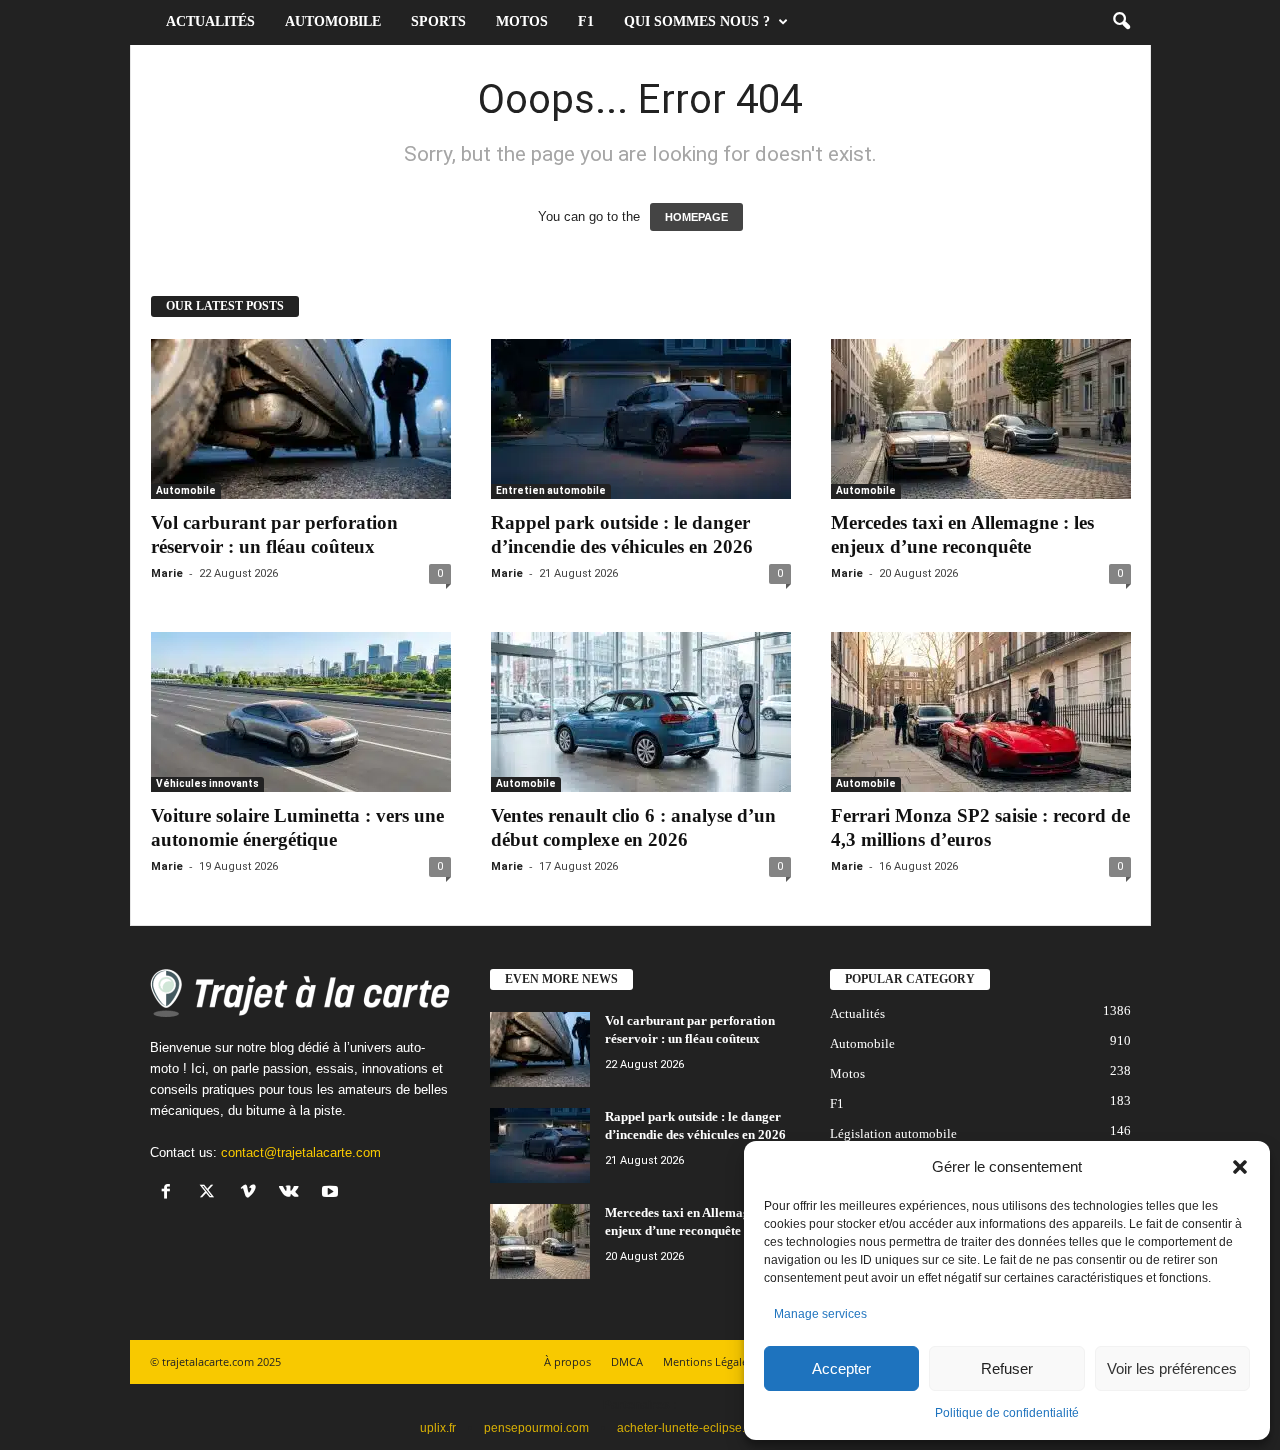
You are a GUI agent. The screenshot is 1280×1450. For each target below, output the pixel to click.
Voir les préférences (1172, 1368)
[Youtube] (332, 1193)
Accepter (841, 1368)
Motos (522, 21)
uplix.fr (438, 1428)
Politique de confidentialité (1007, 1413)
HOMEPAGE (696, 217)
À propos (567, 1361)
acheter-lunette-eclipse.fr (684, 1428)
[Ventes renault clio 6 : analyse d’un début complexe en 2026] (641, 712)
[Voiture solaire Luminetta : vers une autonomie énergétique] (301, 712)
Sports (438, 21)
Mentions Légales (708, 1361)
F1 (586, 21)
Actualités (210, 21)
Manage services (820, 1314)
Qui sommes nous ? (697, 21)
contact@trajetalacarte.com (301, 1152)
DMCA (627, 1361)
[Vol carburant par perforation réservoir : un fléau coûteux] (301, 419)
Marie (167, 573)
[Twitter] (211, 1193)
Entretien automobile (551, 490)
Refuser (1007, 1368)
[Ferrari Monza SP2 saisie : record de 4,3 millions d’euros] (981, 712)
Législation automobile (893, 1133)
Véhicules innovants (207, 783)
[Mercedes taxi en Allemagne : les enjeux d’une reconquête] (981, 419)
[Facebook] (170, 1193)
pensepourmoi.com (536, 1428)
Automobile (333, 21)
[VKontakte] (293, 1193)
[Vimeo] (252, 1193)
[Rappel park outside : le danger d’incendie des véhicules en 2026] (641, 419)
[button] (1240, 1167)
